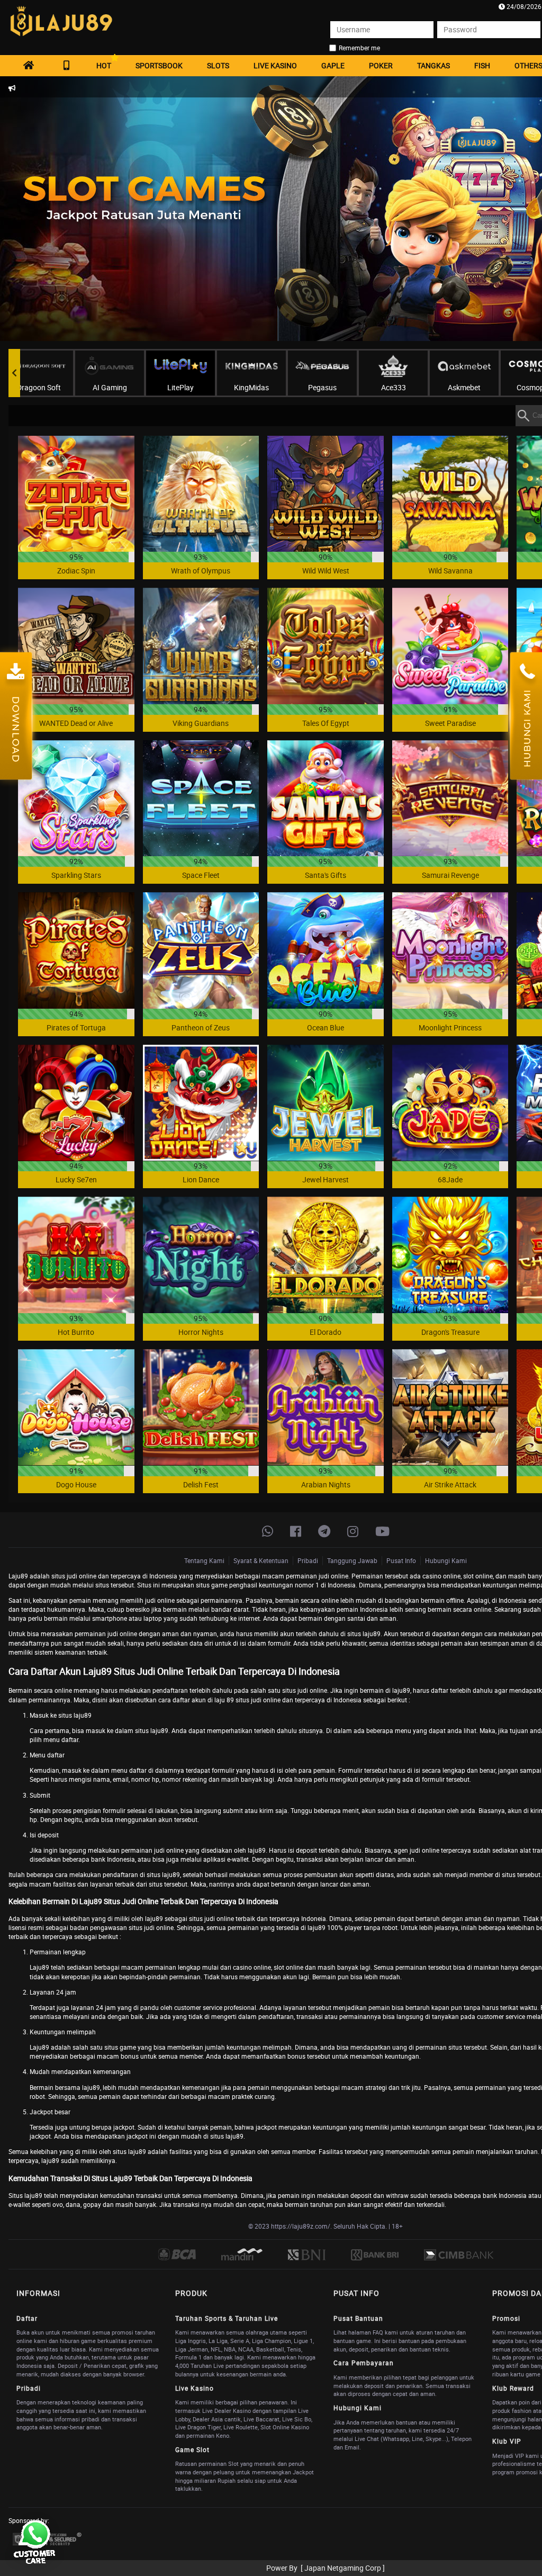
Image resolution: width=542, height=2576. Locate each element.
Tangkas (433, 65)
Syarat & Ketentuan (261, 1560)
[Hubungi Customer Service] (34, 2542)
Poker (381, 65)
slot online (288, 1967)
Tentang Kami (204, 1560)
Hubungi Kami (446, 1560)
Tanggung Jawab (352, 1560)
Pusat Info (401, 1560)
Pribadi (308, 1560)
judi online (82, 1576)
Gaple (333, 65)
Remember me (359, 48)
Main (76, 493)
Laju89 (18, 1576)
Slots (218, 65)
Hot (104, 65)
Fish (482, 65)
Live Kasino (275, 65)
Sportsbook (159, 65)
